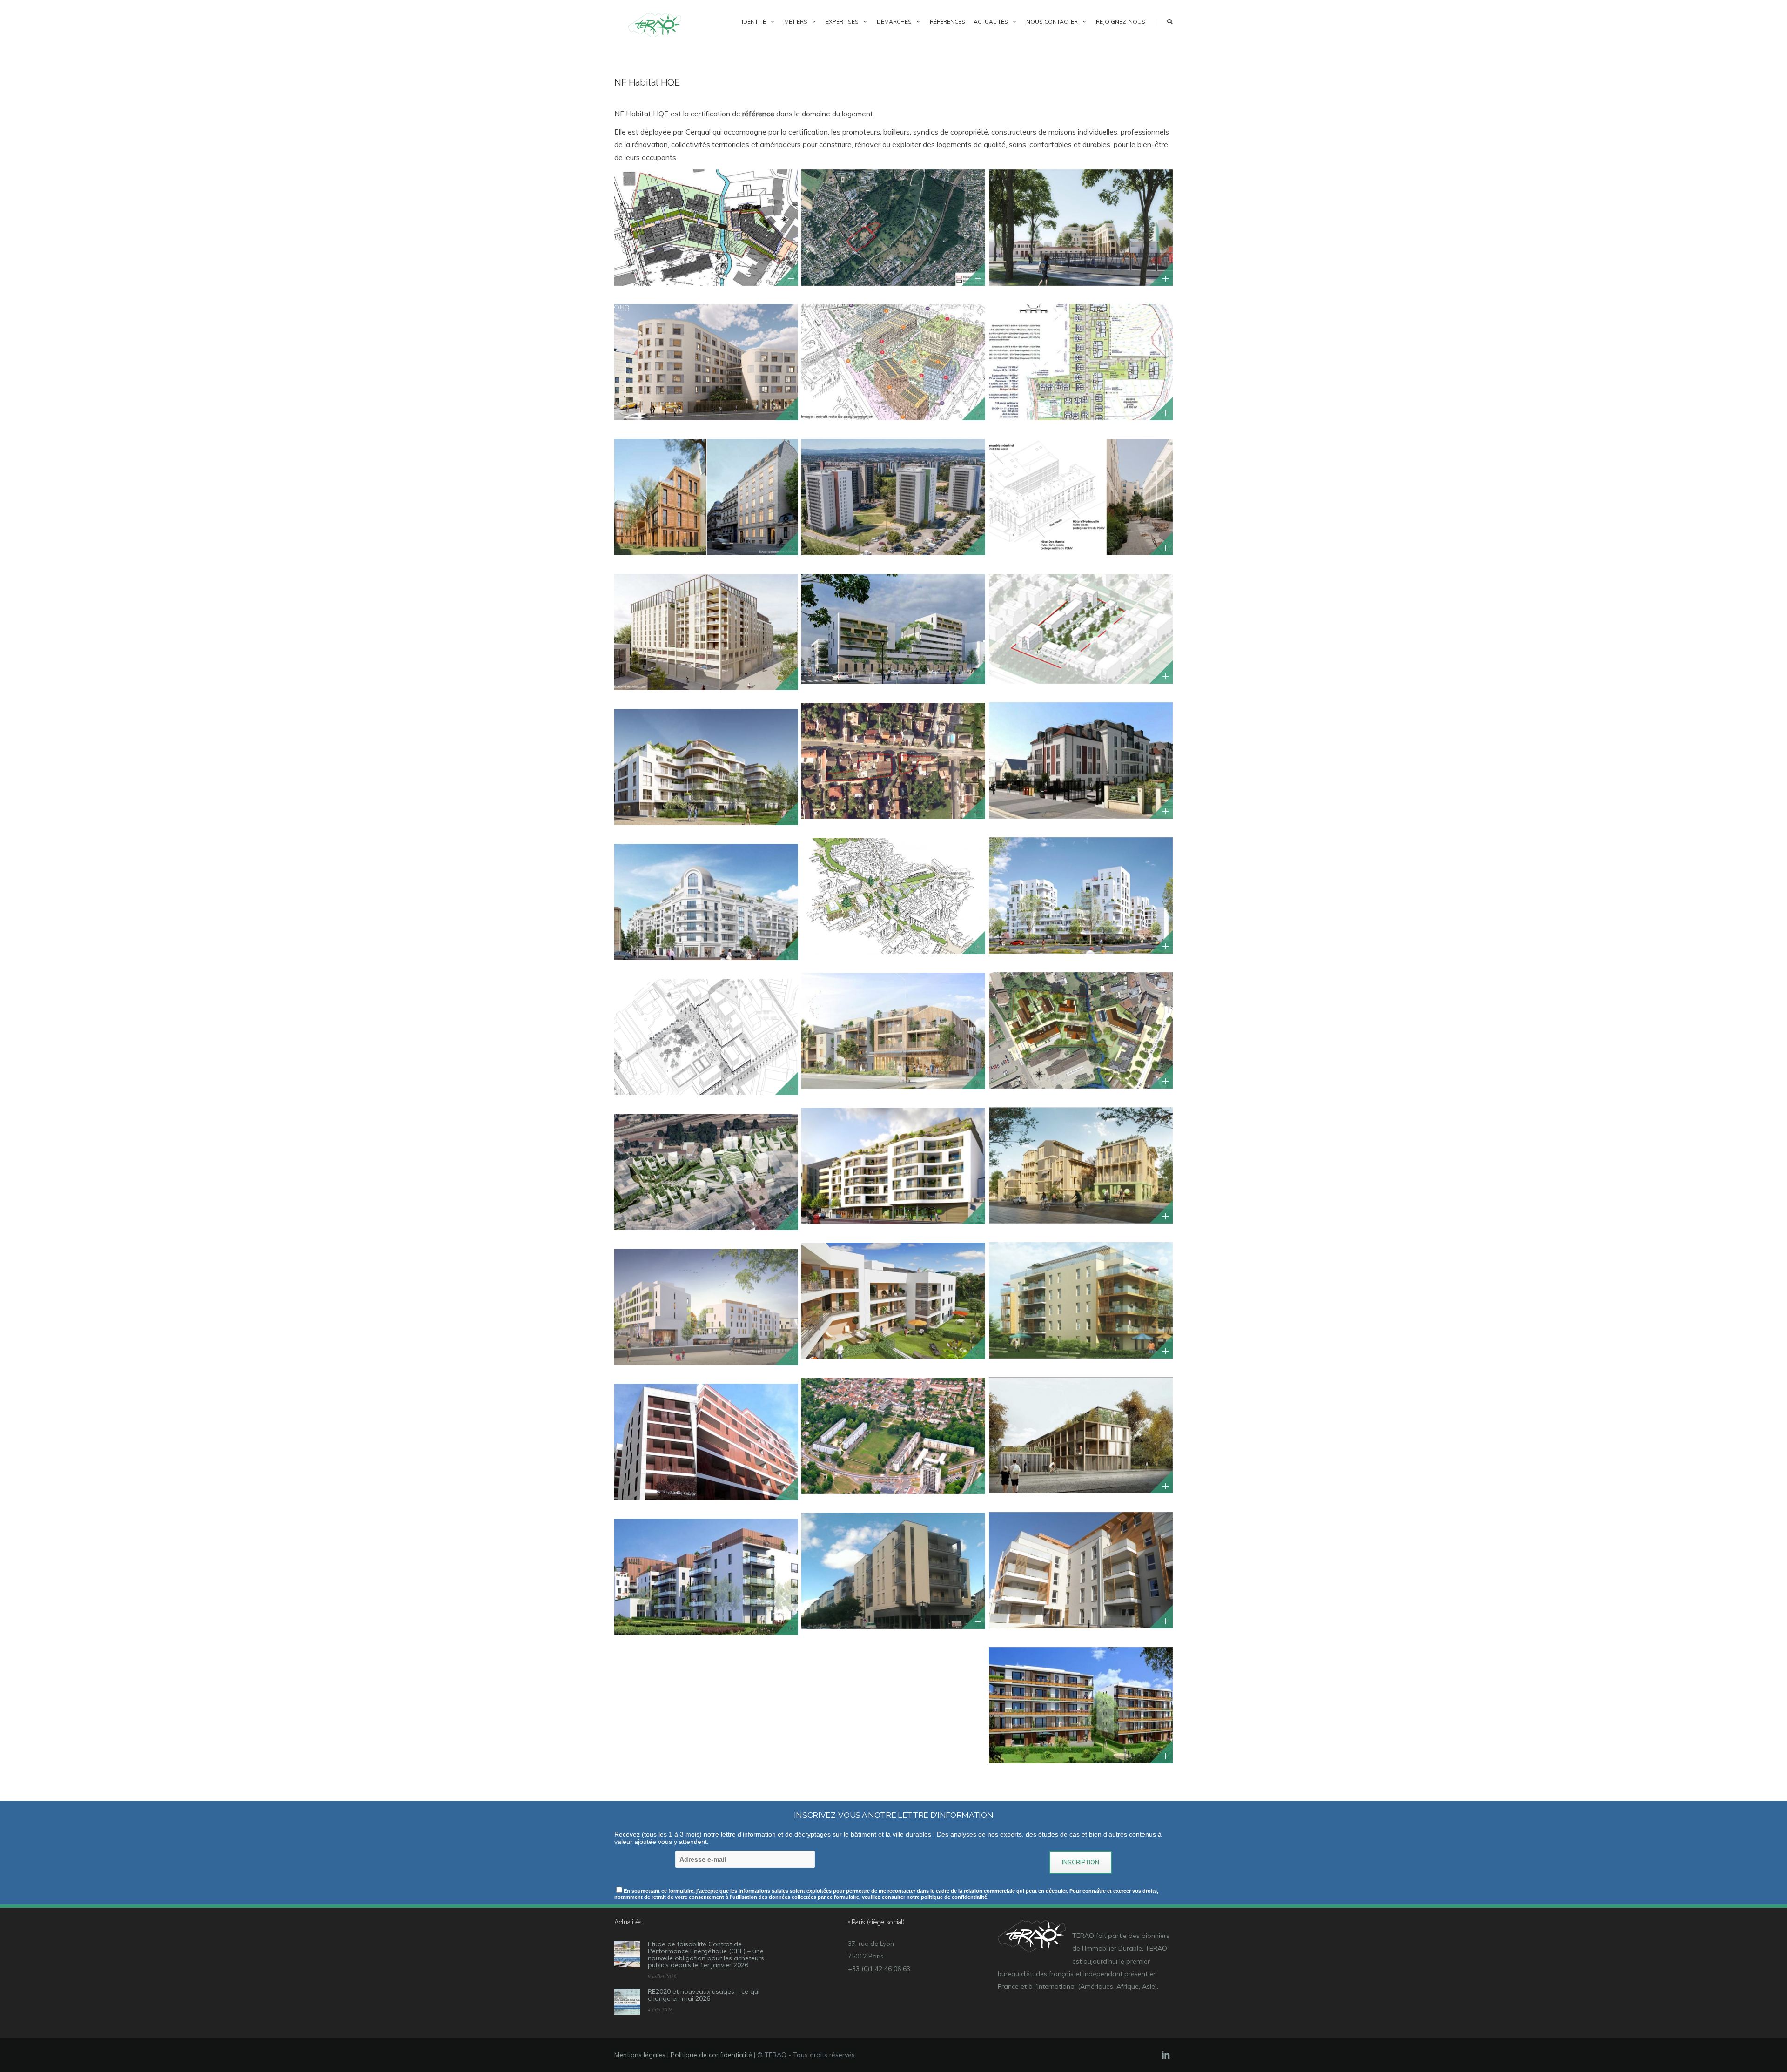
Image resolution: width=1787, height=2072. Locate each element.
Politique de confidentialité (711, 2055)
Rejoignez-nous (1121, 22)
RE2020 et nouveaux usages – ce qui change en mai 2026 (704, 1995)
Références (947, 22)
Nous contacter (1052, 22)
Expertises (842, 22)
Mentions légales (640, 2055)
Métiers (796, 22)
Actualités (991, 22)
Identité (754, 22)
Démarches (894, 22)
